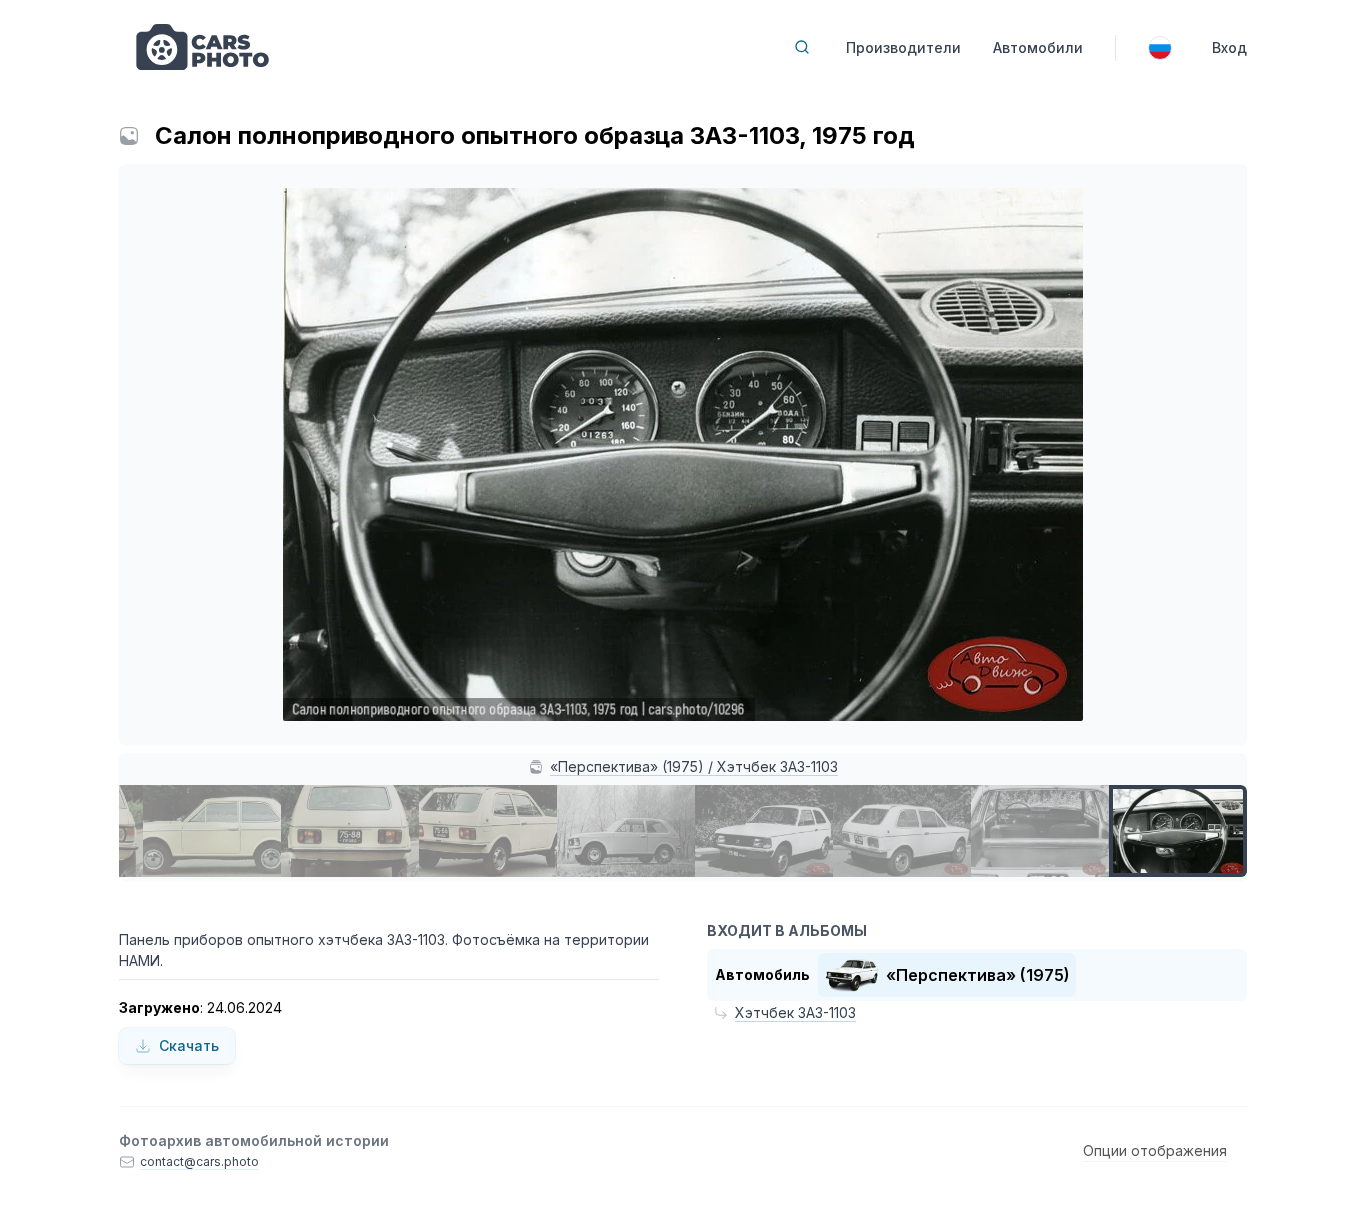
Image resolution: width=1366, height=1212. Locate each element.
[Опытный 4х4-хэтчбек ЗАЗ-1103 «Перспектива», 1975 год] (902, 831)
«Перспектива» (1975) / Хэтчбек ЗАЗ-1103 (694, 766)
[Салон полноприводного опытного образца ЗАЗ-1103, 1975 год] (1178, 831)
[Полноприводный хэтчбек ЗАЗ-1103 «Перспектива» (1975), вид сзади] (350, 831)
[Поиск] (802, 47)
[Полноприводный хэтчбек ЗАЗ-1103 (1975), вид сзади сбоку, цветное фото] (488, 831)
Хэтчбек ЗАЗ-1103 (795, 1012)
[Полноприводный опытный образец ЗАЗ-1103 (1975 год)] (626, 831)
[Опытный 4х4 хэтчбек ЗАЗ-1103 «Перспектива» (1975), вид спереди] (764, 831)
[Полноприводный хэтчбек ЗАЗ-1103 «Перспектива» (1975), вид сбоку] (212, 831)
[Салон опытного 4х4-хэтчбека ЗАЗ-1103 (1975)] (1040, 831)
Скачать (189, 1045)
